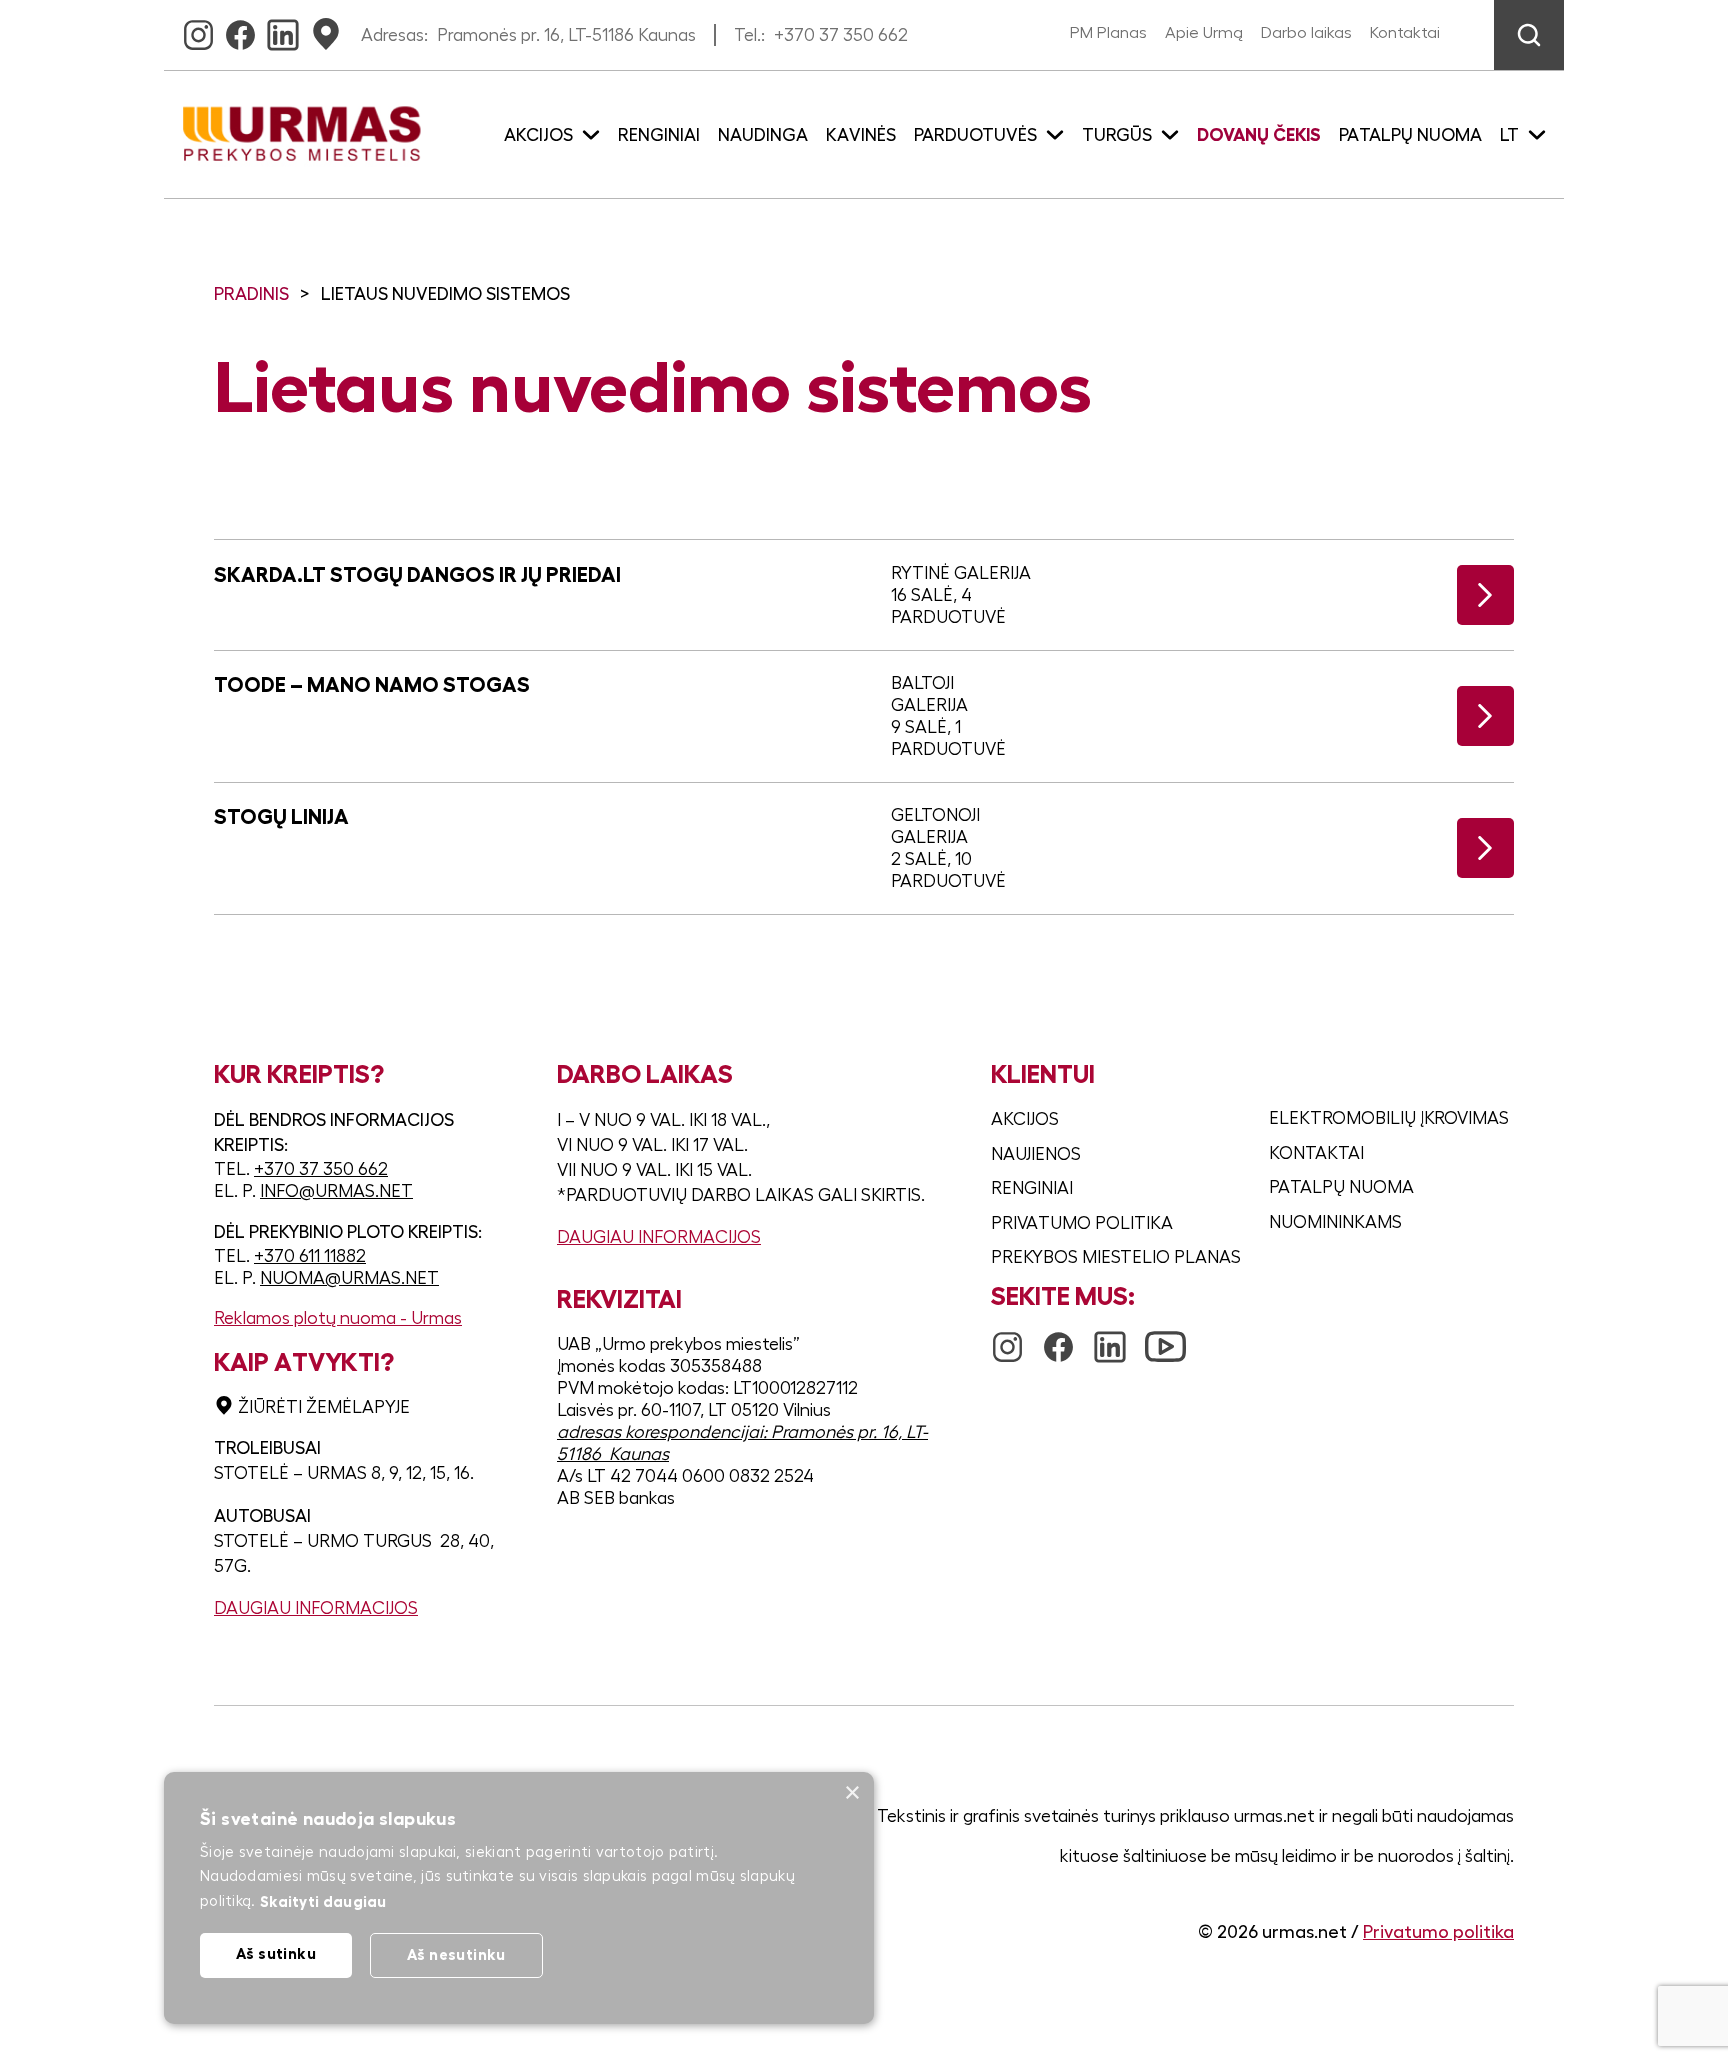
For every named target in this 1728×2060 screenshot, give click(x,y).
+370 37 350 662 (841, 35)
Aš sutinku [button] (276, 1953)
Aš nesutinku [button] (456, 1954)
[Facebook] (240, 29)
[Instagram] (198, 29)
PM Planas (1108, 33)
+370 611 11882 (310, 1256)
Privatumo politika (1082, 1223)
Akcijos (1025, 1119)
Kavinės (861, 135)
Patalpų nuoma (1410, 135)
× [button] (851, 1793)
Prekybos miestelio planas (1116, 1257)
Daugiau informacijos (316, 1608)
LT (1509, 135)
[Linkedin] (283, 29)
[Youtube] (1165, 1337)
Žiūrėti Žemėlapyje (324, 1407)
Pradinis (251, 294)
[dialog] (519, 1898)
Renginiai (659, 135)
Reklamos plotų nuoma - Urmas (338, 1318)
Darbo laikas (1306, 33)
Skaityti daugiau (323, 1901)
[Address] (326, 29)
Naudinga (763, 135)
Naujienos (1036, 1154)
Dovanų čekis (1259, 135)
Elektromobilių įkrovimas (1389, 1118)
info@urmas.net (336, 1191)
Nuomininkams (1335, 1222)
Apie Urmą (1204, 33)
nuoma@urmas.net (349, 1278)
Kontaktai (1405, 33)
